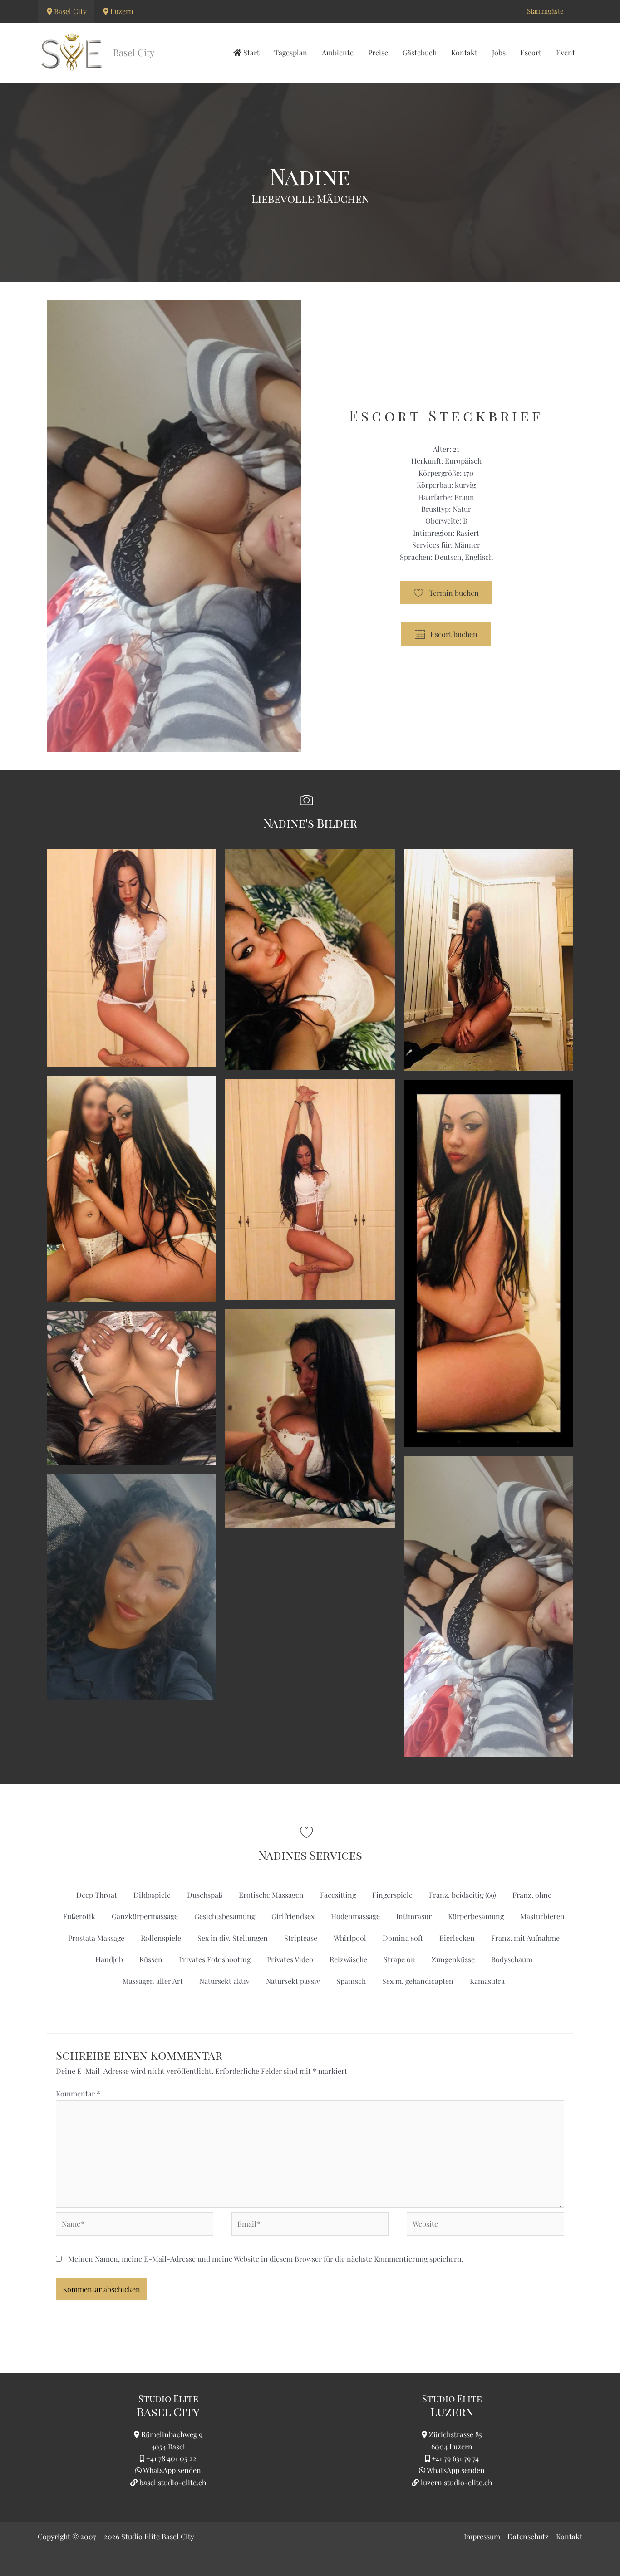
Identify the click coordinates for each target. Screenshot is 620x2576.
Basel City (70, 11)
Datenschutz (528, 2536)
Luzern (122, 11)
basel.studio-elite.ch (172, 2482)
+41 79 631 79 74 (455, 2458)
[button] (541, 11)
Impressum (482, 2536)
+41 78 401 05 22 (171, 2458)
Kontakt (569, 2536)
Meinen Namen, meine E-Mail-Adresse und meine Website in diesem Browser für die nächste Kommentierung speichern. (266, 2259)
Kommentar (78, 2094)
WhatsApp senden (172, 2470)
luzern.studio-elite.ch (455, 2482)
